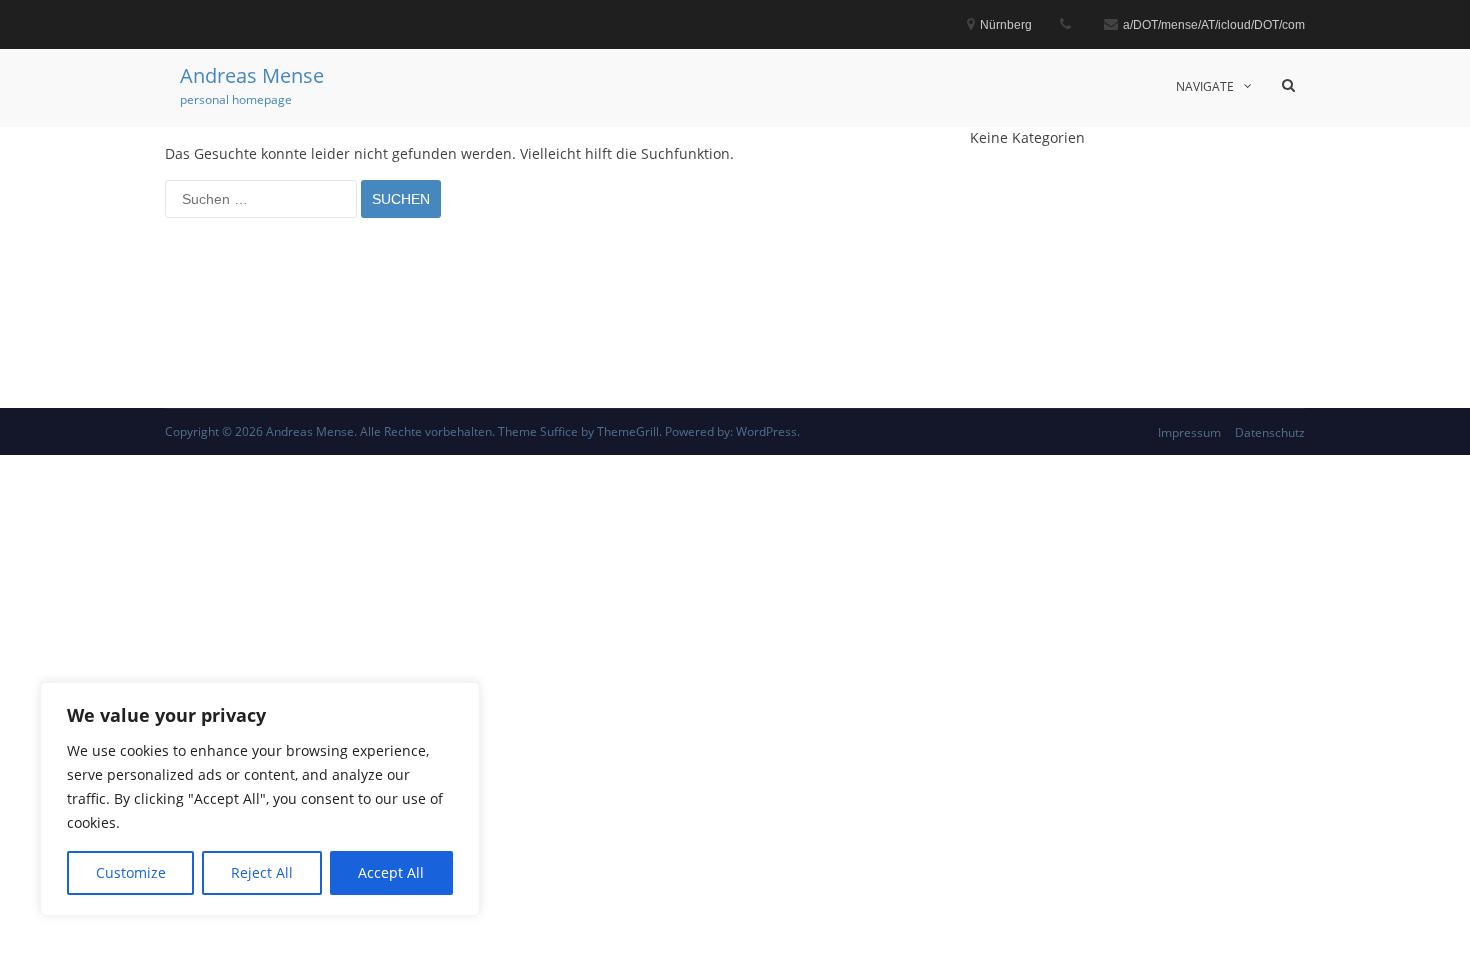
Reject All (262, 872)
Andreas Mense (252, 75)
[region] (260, 799)
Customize (131, 872)
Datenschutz (1270, 432)
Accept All (391, 872)
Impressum (1189, 432)
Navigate (1205, 86)
